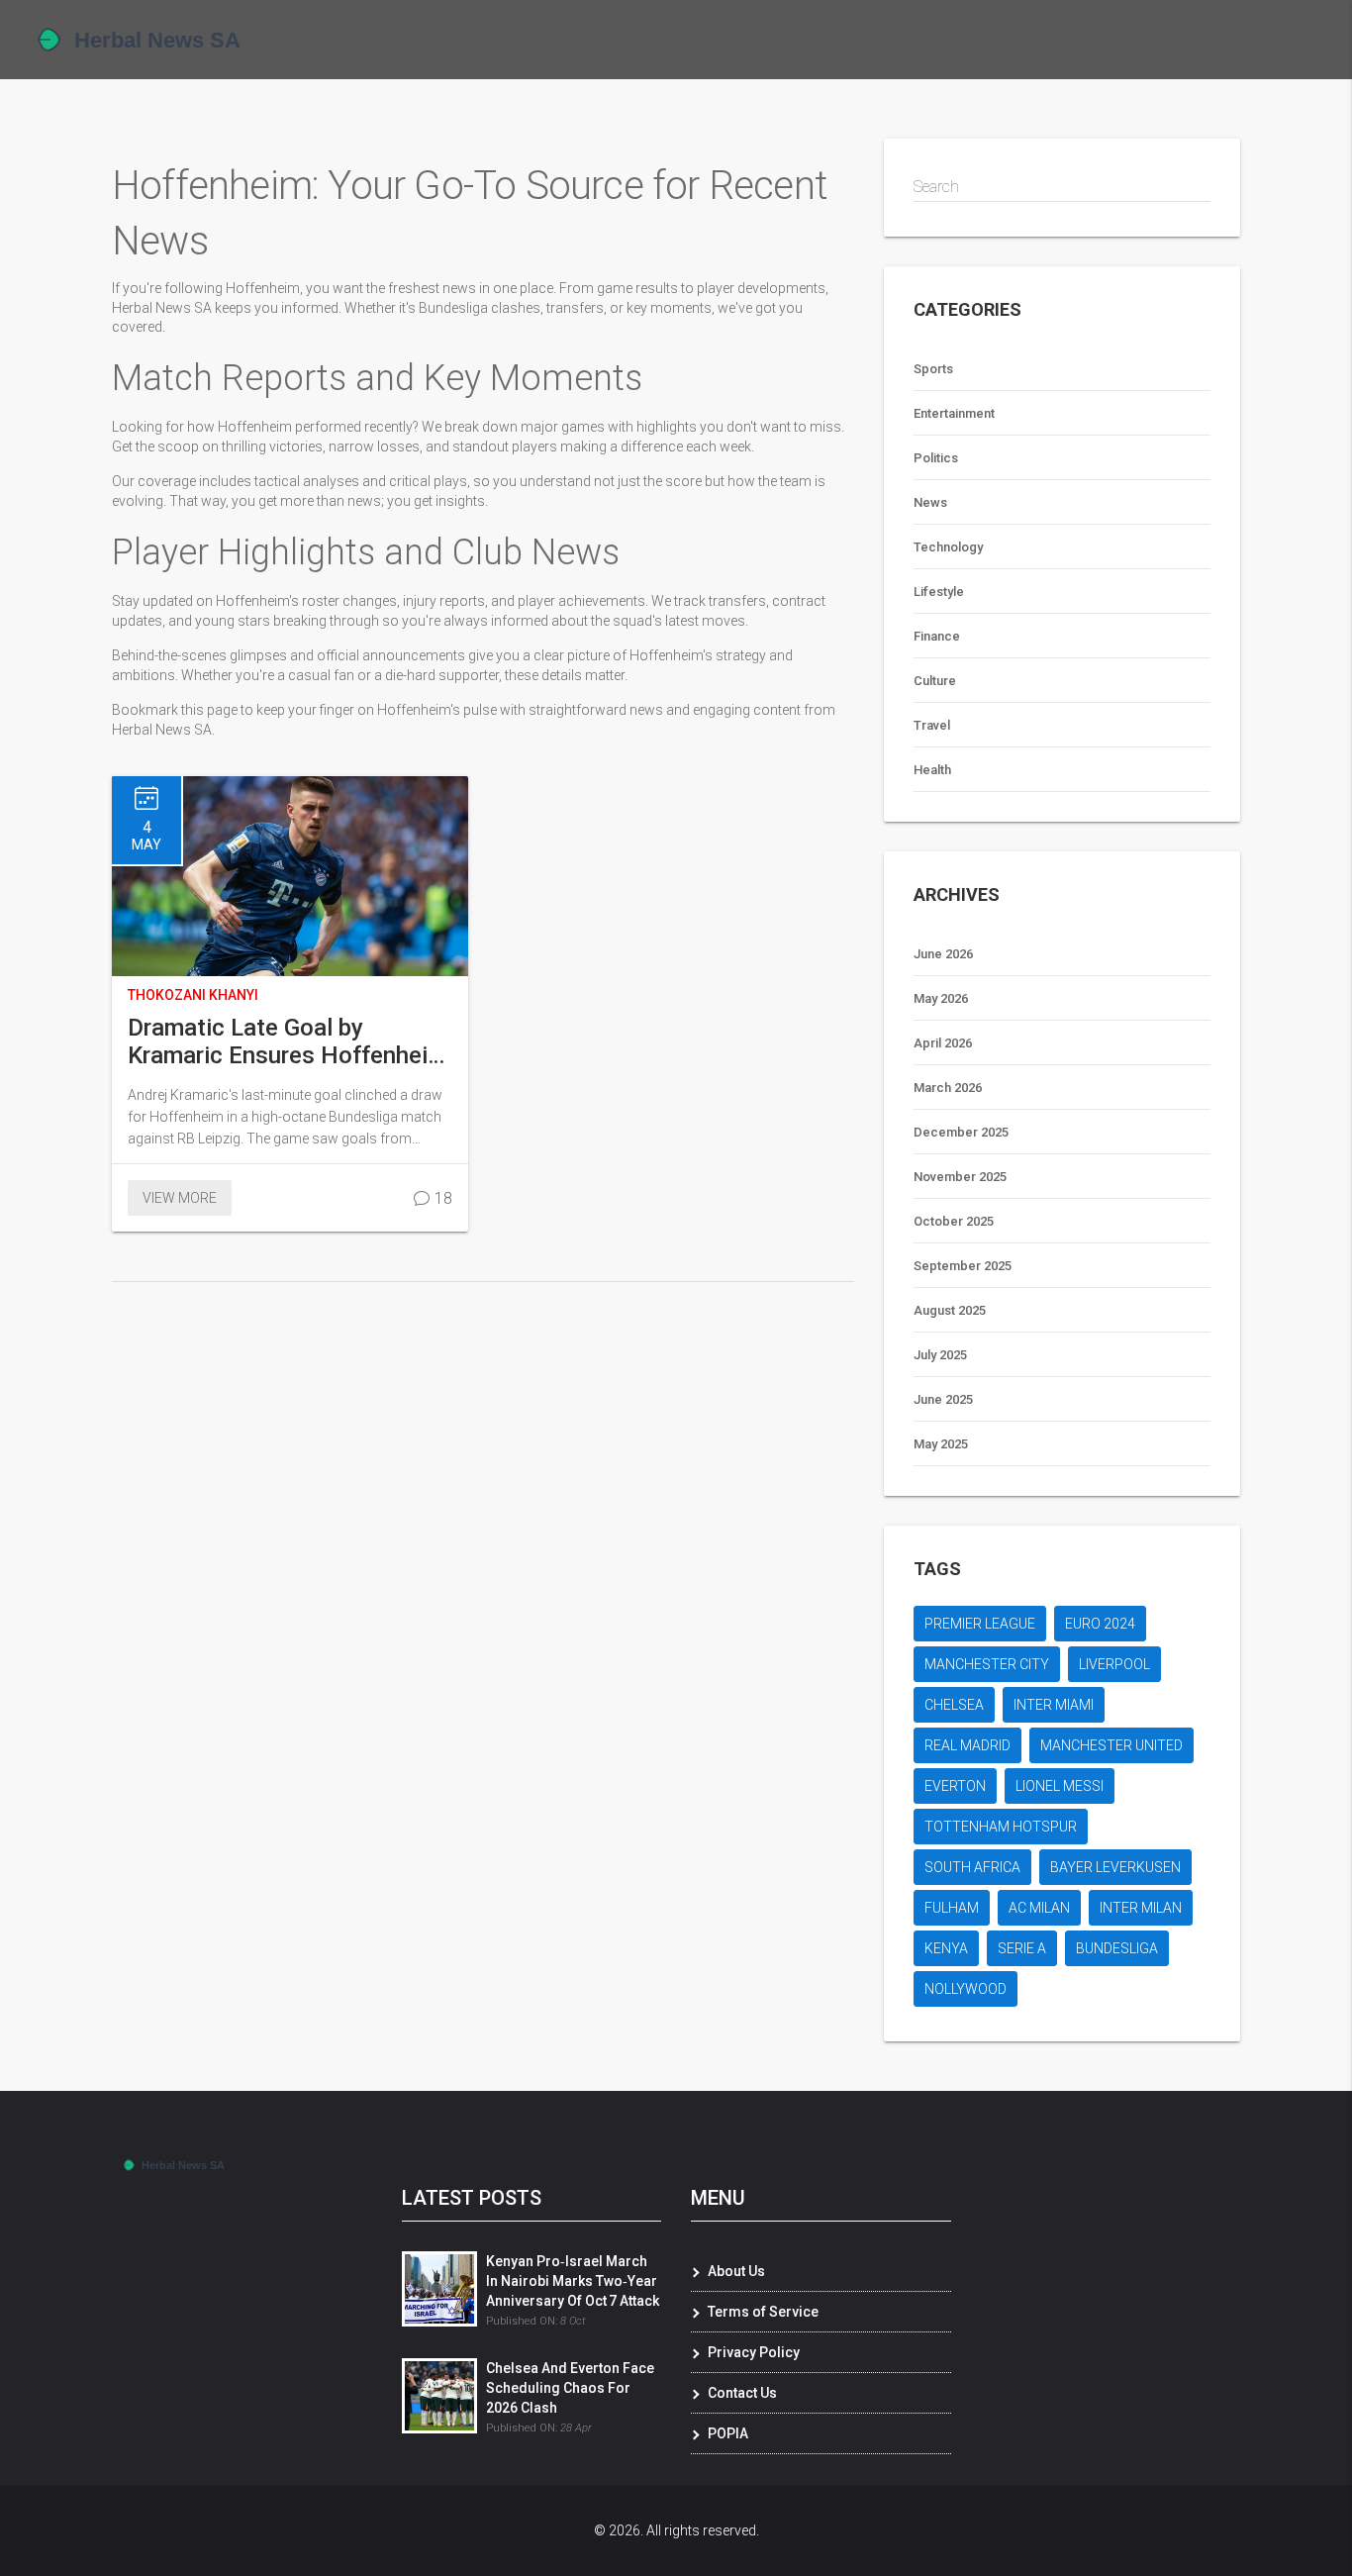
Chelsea (954, 1705)
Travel (932, 725)
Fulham (952, 1908)
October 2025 (954, 1221)
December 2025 (961, 1132)
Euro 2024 (1100, 1624)
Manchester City (987, 1664)
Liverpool (1114, 1664)
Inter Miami (1054, 1705)
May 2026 (941, 998)
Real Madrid (967, 1745)
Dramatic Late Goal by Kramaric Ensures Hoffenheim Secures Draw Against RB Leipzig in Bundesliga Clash (288, 1041)
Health (932, 770)
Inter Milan (1141, 1908)
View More (180, 1198)
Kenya (946, 1948)
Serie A (1022, 1948)
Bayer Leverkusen (1115, 1867)
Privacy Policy (754, 2352)
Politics (936, 458)
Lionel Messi (1060, 1786)
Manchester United (1111, 1745)
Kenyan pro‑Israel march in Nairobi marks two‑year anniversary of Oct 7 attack (573, 2281)
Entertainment (954, 413)
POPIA (728, 2433)
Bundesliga (1117, 1948)
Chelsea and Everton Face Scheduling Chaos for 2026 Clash (570, 2388)
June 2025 (943, 1399)
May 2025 (941, 1444)
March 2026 (948, 1088)
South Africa (972, 1867)
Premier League (980, 1624)
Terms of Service (763, 2312)
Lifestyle (939, 592)
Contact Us (742, 2393)
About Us (736, 2271)
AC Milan (1039, 1908)
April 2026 (943, 1043)
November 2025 (960, 1177)
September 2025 (963, 1266)
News (930, 502)
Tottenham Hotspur (1001, 1827)
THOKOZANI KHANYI (193, 995)
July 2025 (940, 1355)
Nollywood (966, 1989)
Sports (933, 369)
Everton (955, 1786)
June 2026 (943, 954)
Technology (948, 547)
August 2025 (950, 1310)
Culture (935, 681)
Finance (937, 636)
